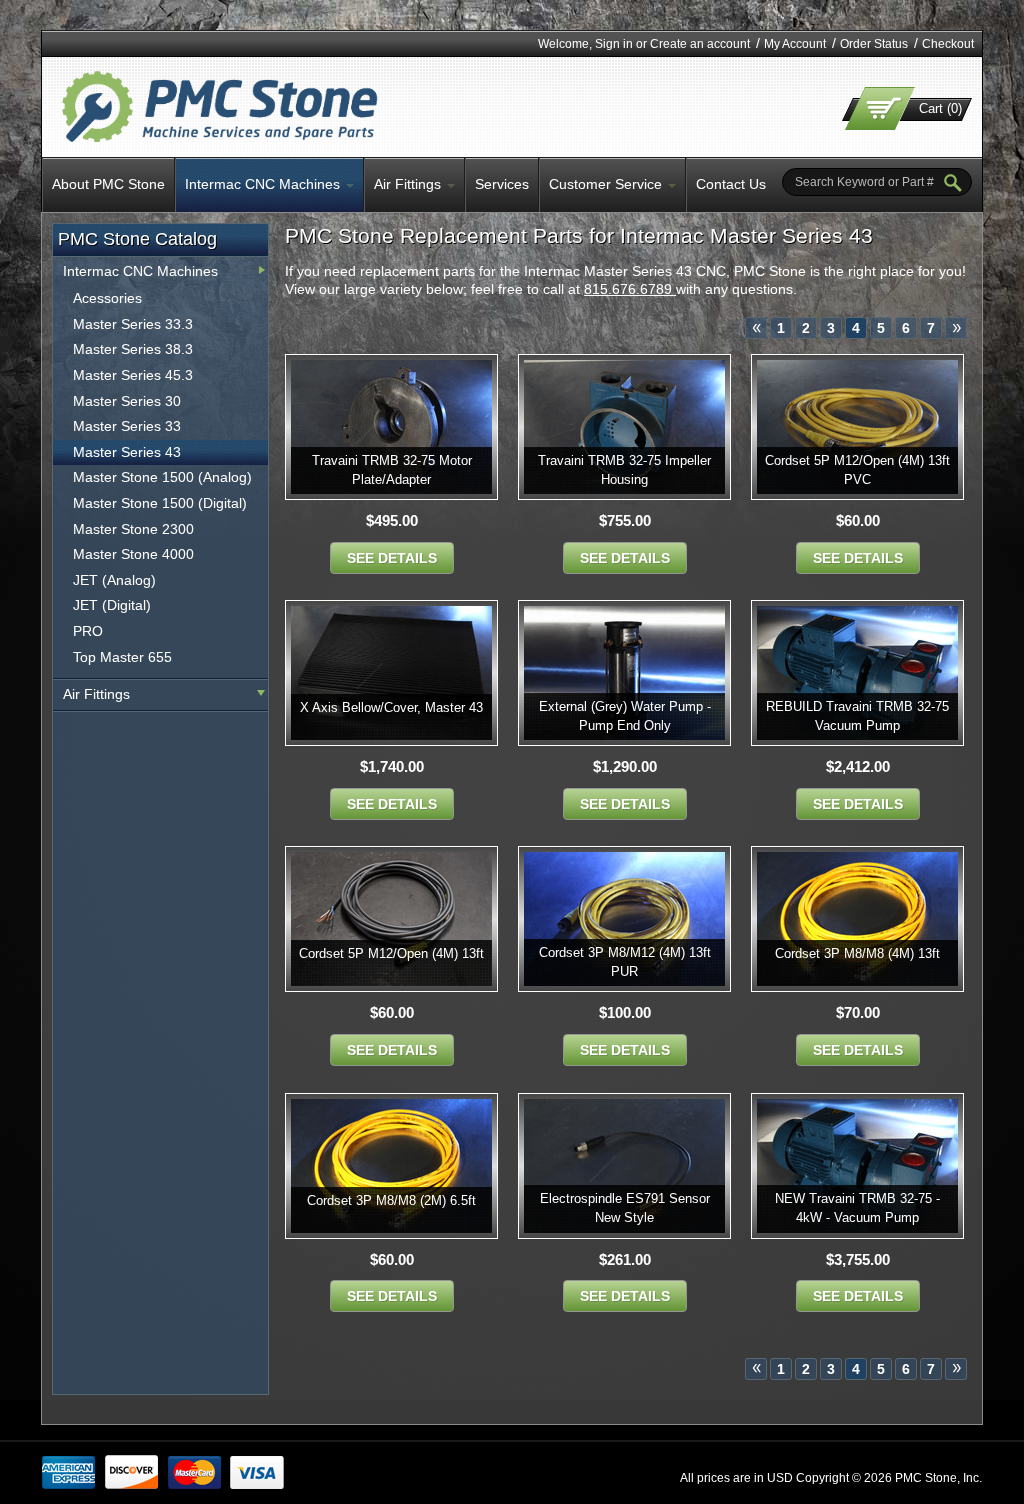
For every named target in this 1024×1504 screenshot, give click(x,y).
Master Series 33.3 (133, 324)
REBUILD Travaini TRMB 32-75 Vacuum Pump (857, 716)
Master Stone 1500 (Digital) (160, 503)
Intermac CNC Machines (140, 271)
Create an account (700, 44)
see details (392, 558)
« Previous (756, 328)
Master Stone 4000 (133, 554)
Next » (956, 328)
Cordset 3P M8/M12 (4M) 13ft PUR (625, 962)
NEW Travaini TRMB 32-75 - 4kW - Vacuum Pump (857, 1208)
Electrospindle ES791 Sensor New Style (625, 1208)
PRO (88, 631)
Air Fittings (96, 694)
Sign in (614, 44)
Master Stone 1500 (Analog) (162, 477)
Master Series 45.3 (133, 375)
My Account (795, 44)
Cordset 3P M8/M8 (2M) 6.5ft (391, 1200)
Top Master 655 (122, 657)
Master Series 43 (127, 452)
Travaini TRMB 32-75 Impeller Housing (624, 470)
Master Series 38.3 (133, 349)
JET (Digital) (112, 605)
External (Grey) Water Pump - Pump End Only (625, 716)
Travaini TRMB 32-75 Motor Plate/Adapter (392, 470)
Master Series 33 (127, 426)
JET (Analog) (114, 580)
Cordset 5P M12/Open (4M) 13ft (391, 953)
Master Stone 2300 (133, 529)
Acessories (107, 298)
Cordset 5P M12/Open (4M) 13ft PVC (857, 470)
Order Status (874, 44)
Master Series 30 (127, 401)
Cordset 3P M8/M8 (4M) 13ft (857, 953)
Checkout (948, 44)
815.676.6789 (630, 289)
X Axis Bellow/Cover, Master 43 (391, 707)
